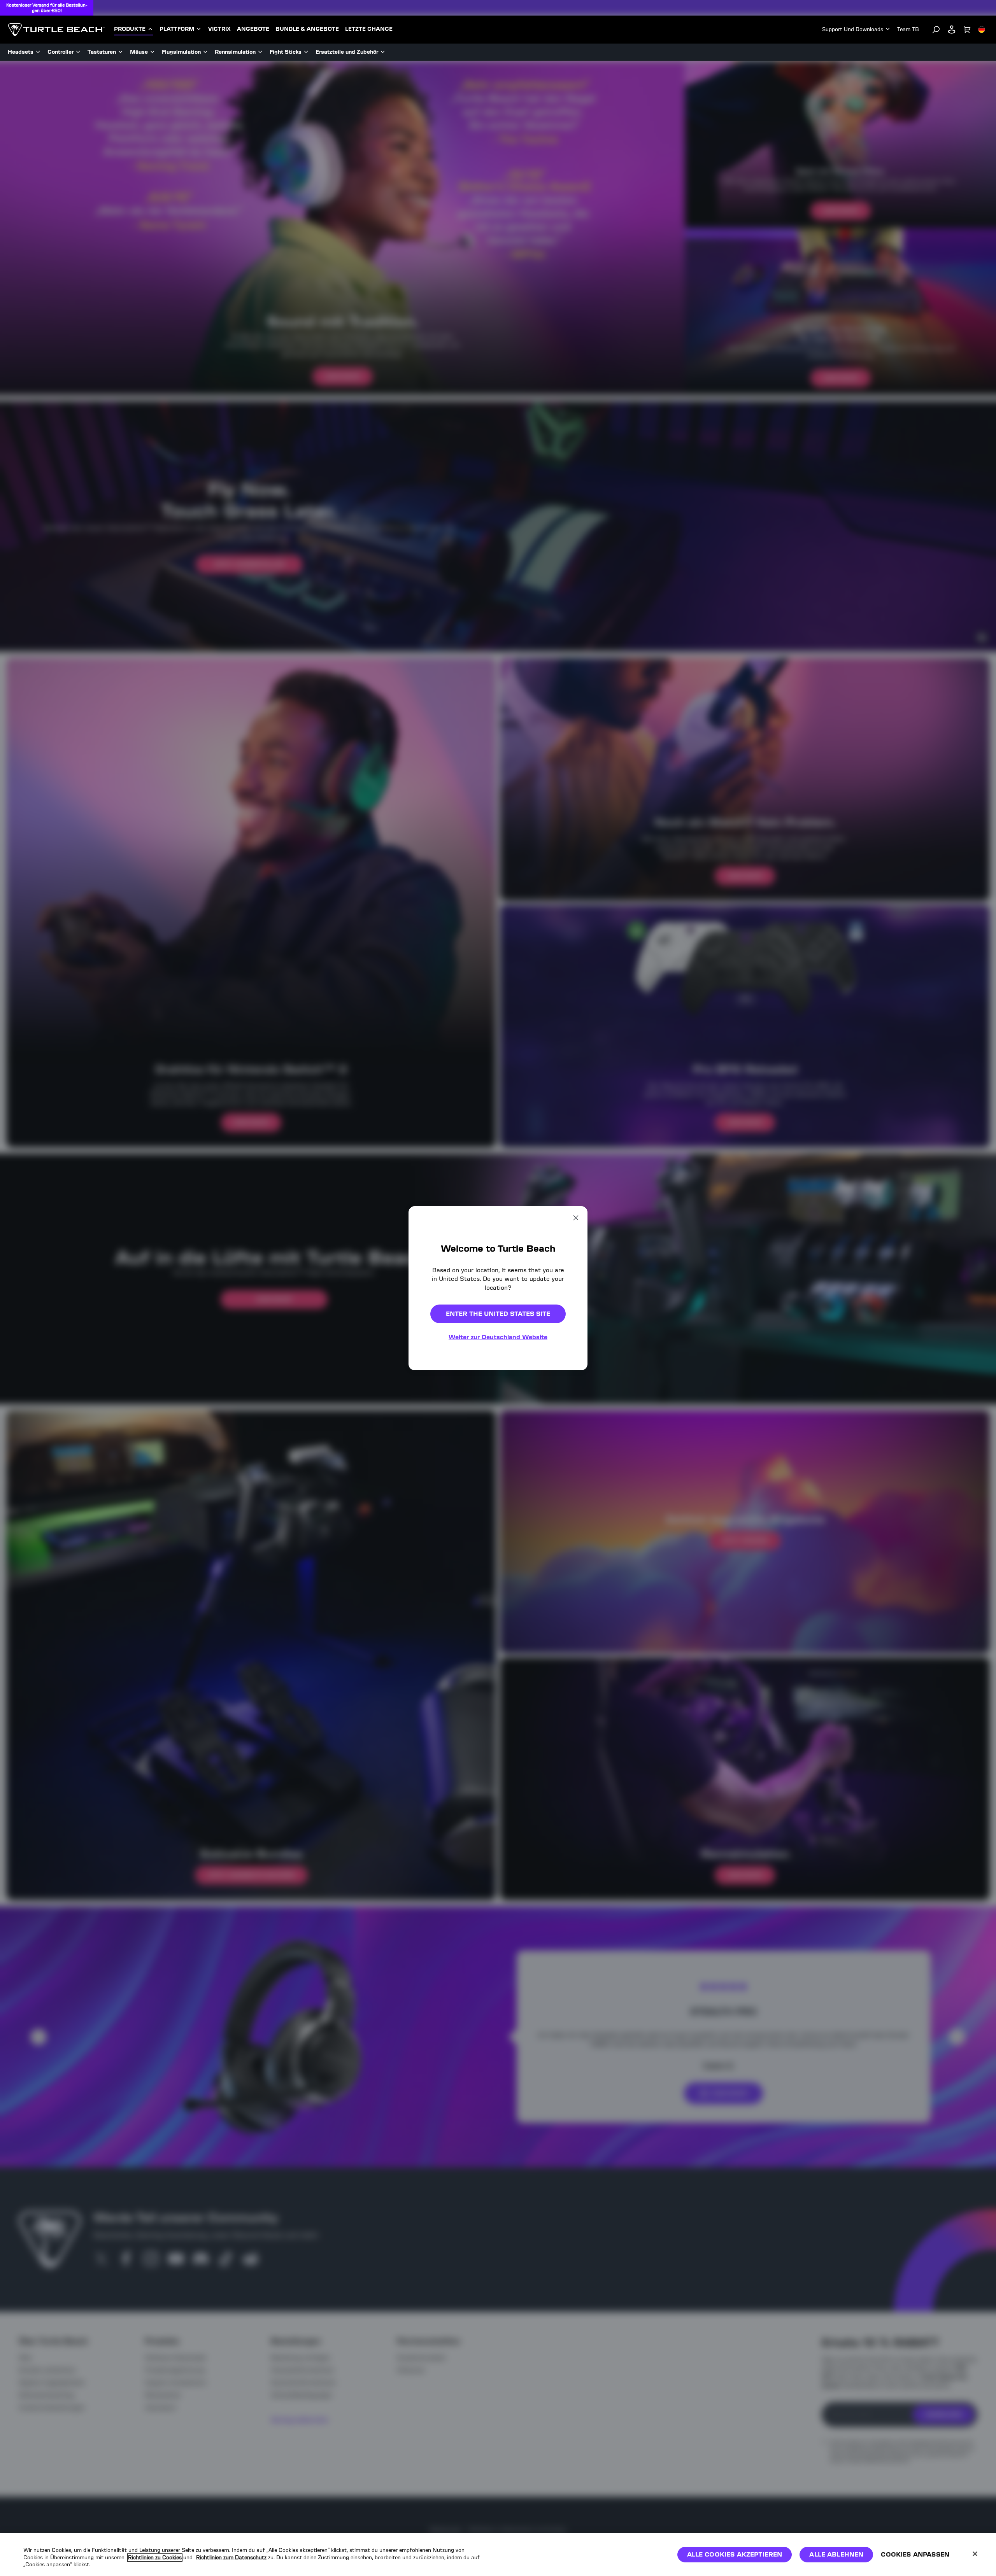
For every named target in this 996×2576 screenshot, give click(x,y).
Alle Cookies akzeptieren (735, 2554)
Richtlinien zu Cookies (155, 2558)
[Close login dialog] (570, 1482)
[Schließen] (975, 2554)
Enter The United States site (498, 1314)
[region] (498, 2555)
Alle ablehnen (836, 2554)
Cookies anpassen (915, 2554)
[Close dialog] (576, 1217)
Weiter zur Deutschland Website (498, 1337)
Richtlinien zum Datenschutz (231, 2558)
